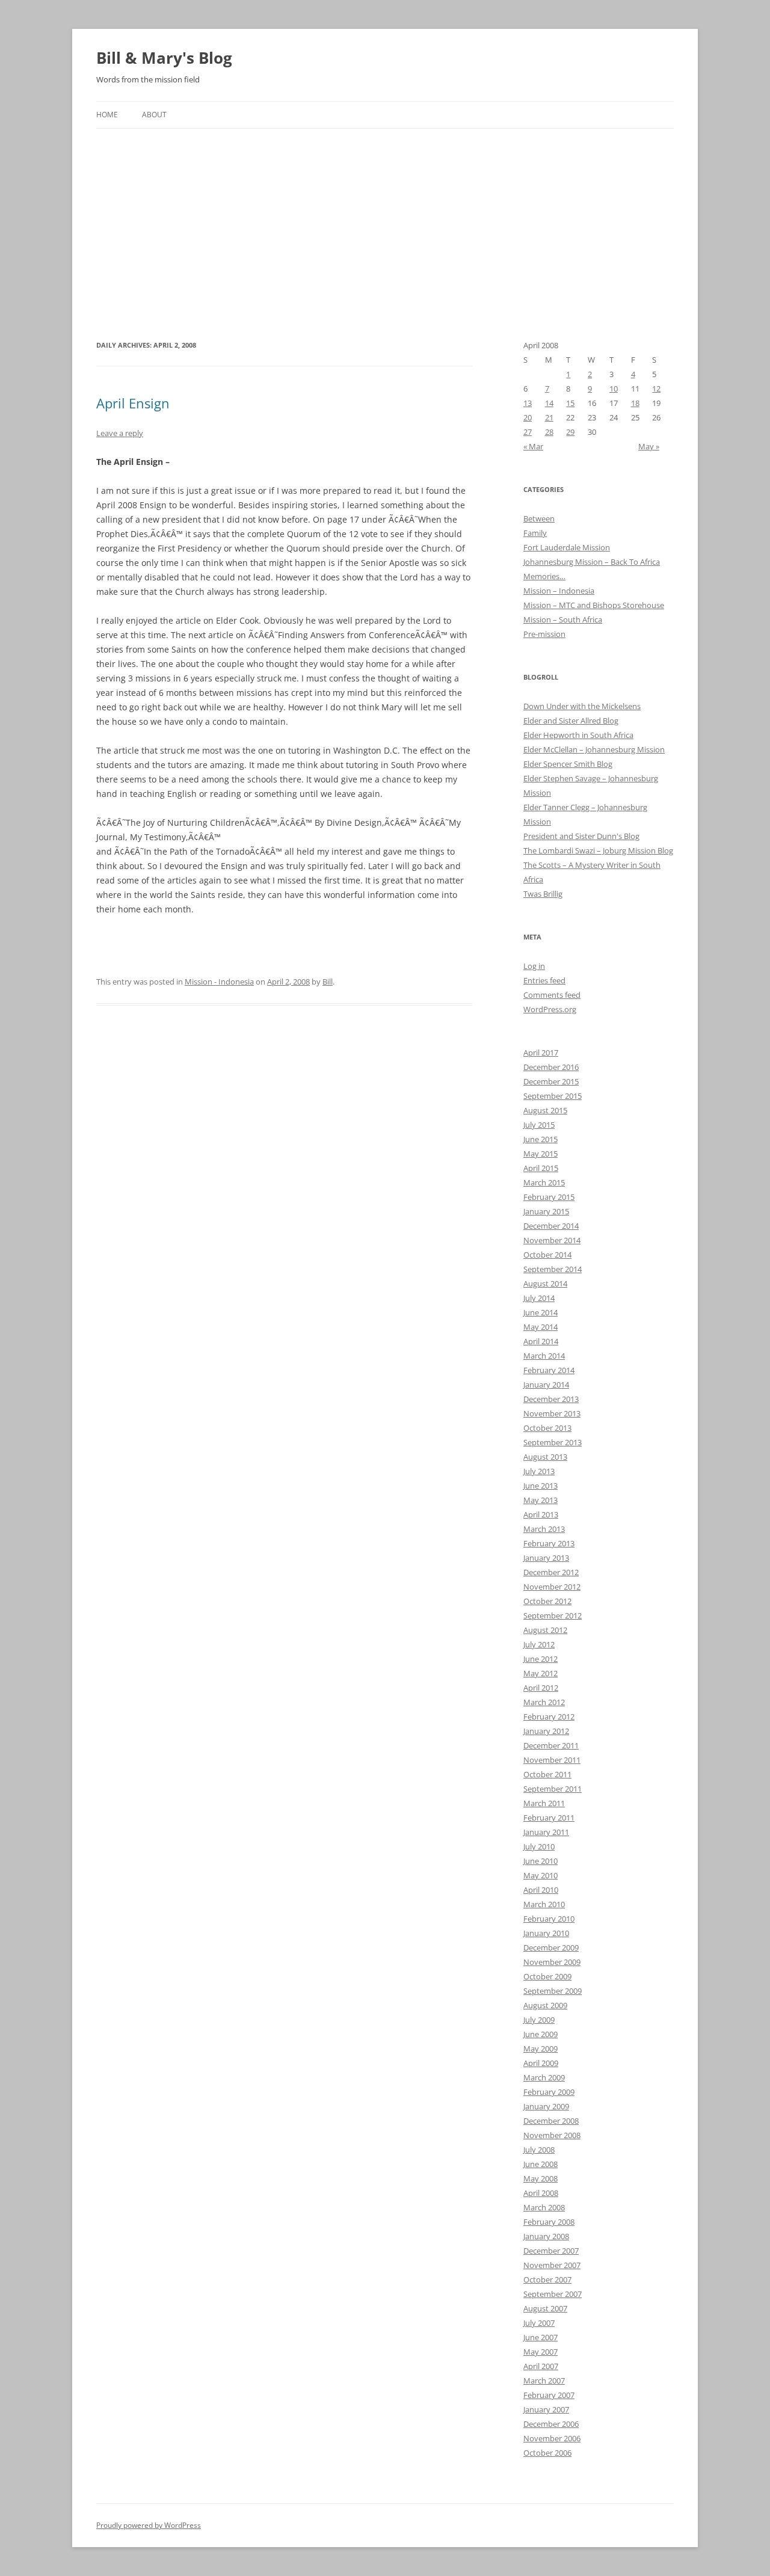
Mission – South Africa (563, 619)
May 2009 (541, 2049)
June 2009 (541, 2034)
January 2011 (546, 1832)
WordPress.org (550, 1009)
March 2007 (544, 2381)
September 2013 (553, 1442)
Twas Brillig (543, 894)
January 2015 (546, 1211)
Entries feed (544, 980)
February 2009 (549, 2092)
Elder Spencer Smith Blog (568, 764)
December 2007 (551, 2251)
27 (528, 432)
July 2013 (539, 1471)
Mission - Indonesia (219, 982)
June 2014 (541, 1312)
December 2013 (551, 1399)
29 (570, 432)
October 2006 (547, 2453)
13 (528, 403)
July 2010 (539, 1846)
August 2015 (545, 1110)
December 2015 (551, 1081)
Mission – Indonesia (559, 591)
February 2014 (549, 1370)
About (154, 115)
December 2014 (551, 1226)
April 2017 (541, 1053)
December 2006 (551, 2424)
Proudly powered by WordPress (149, 2525)
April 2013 (541, 1514)
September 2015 (553, 1096)
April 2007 (541, 2366)
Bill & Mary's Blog (164, 58)
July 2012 (539, 1644)
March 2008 (544, 2207)
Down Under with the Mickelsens (582, 706)
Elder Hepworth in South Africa (578, 735)
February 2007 (549, 2395)
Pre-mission (544, 634)
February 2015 (549, 1197)
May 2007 (541, 2352)
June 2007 (541, 2337)
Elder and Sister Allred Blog (571, 721)
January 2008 (546, 2236)
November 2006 (552, 2438)
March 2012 (544, 1702)
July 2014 (539, 1298)
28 (549, 432)
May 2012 (541, 1673)
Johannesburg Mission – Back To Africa (592, 562)
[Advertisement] (385, 219)
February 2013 (549, 1543)
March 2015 (544, 1182)
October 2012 (547, 1601)
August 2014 (545, 1283)
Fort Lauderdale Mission (567, 547)
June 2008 (541, 2164)
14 (549, 403)
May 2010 (541, 1875)
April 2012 (541, 1688)
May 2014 (541, 1327)
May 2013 (541, 1500)
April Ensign (133, 403)
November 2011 (552, 1760)
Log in (534, 966)
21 (549, 417)
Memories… (544, 576)
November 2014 (552, 1240)
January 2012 (546, 1731)
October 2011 (547, 1774)
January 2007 (546, 2409)
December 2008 (551, 2121)
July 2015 (539, 1125)
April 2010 (541, 1890)
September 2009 (553, 1991)
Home (107, 115)
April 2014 (541, 1341)
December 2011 (551, 1745)
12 (656, 389)
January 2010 (546, 1933)
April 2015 (541, 1168)
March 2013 (544, 1529)
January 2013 (546, 1558)
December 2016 (551, 1067)
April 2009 (541, 2063)
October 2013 (547, 1428)
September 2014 (553, 1269)
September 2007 (553, 2294)
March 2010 (544, 1904)
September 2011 (553, 1789)
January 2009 (546, 2106)
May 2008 (541, 2178)
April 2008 (541, 2193)
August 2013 (545, 1457)
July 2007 (539, 2323)
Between (539, 518)
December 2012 (551, 1572)
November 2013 (552, 1413)
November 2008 (552, 2135)
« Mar (533, 446)
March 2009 (544, 2077)
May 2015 (541, 1154)
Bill (328, 982)
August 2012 (545, 1630)
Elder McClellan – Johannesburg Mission (594, 749)
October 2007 (547, 2279)
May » (649, 446)
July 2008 (539, 2150)
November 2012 (552, 1587)
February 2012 (549, 1717)
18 (635, 403)
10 (614, 389)
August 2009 (545, 2005)
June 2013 (541, 1486)
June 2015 (541, 1139)
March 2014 (544, 1356)
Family (535, 533)
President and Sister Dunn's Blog (581, 836)
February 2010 (549, 1919)
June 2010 (541, 1861)
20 (528, 417)
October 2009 (547, 1976)
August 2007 (545, 2308)
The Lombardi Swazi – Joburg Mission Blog (598, 850)
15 (570, 403)
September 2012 (553, 1615)
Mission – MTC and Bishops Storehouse (594, 605)
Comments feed (552, 995)
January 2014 (546, 1385)
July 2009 (539, 2020)
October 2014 (547, 1255)
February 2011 (549, 1818)
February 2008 (549, 2222)
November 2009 (552, 1962)
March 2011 (544, 1803)
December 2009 (551, 1947)
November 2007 (552, 2265)
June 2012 (541, 1659)
